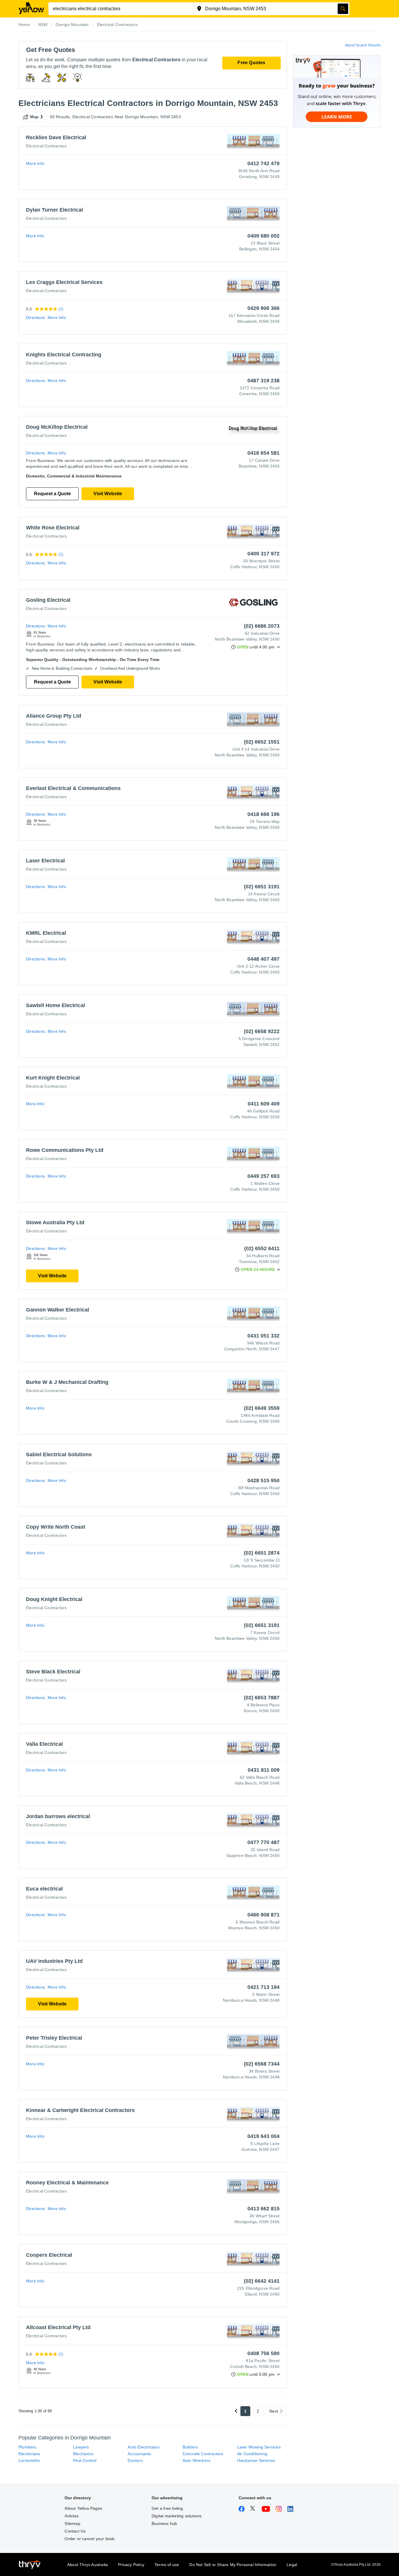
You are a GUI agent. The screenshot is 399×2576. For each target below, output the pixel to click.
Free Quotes (251, 63)
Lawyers (81, 2447)
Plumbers (27, 2447)
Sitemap (72, 2523)
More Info (35, 163)
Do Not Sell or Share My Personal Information (233, 2565)
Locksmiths (29, 2460)
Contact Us (75, 2531)
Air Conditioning (252, 2454)
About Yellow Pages (83, 2508)
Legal (292, 2565)
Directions (35, 318)
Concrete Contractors (203, 2454)
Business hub (164, 2523)
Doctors (135, 2460)
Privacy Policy (131, 2565)
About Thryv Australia (87, 2565)
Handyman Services (256, 2460)
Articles (72, 2516)
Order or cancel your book (90, 2539)
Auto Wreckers (197, 2460)
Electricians (29, 2454)
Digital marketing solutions (177, 2516)
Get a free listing (167, 2508)
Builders (190, 2447)
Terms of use (167, 2565)
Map (34, 117)
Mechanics (83, 2454)
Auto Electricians (143, 2447)
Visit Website (108, 494)
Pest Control (85, 2460)
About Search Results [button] (363, 45)
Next (274, 2411)
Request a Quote (52, 494)
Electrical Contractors (46, 146)
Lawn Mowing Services (259, 2447)
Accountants (139, 2454)
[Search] (343, 9)
